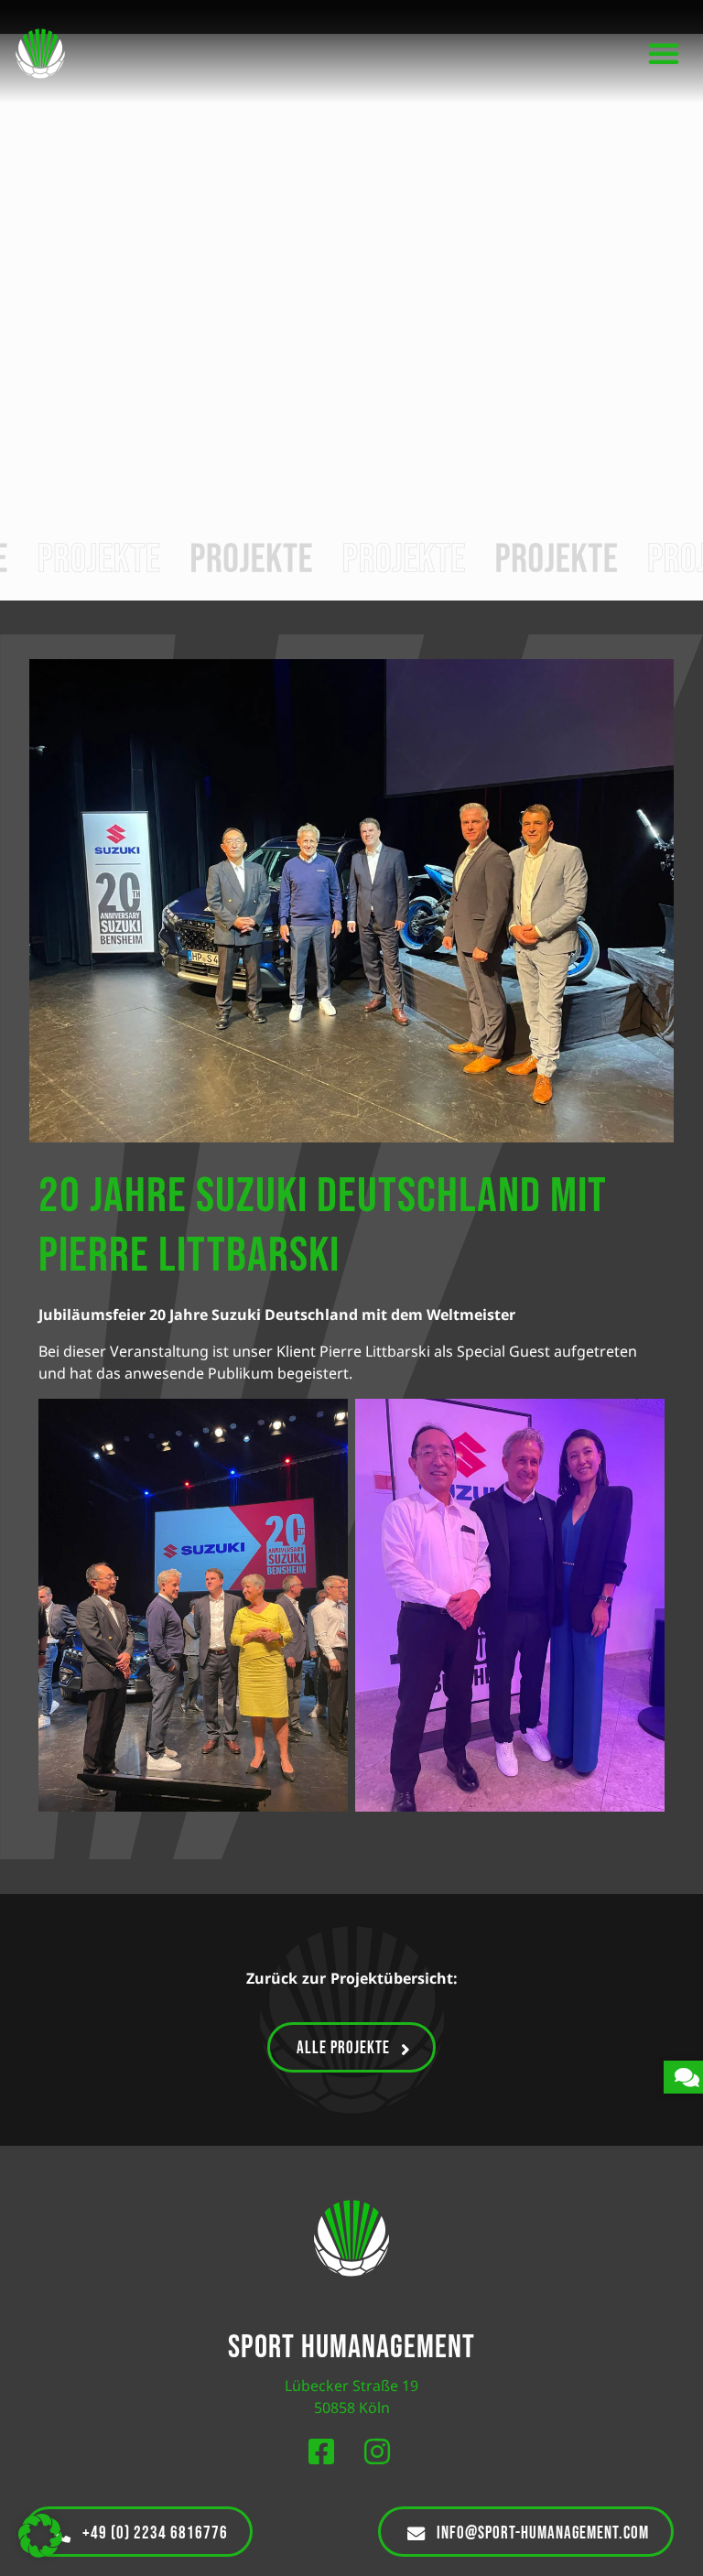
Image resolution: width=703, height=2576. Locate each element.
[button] (664, 53)
